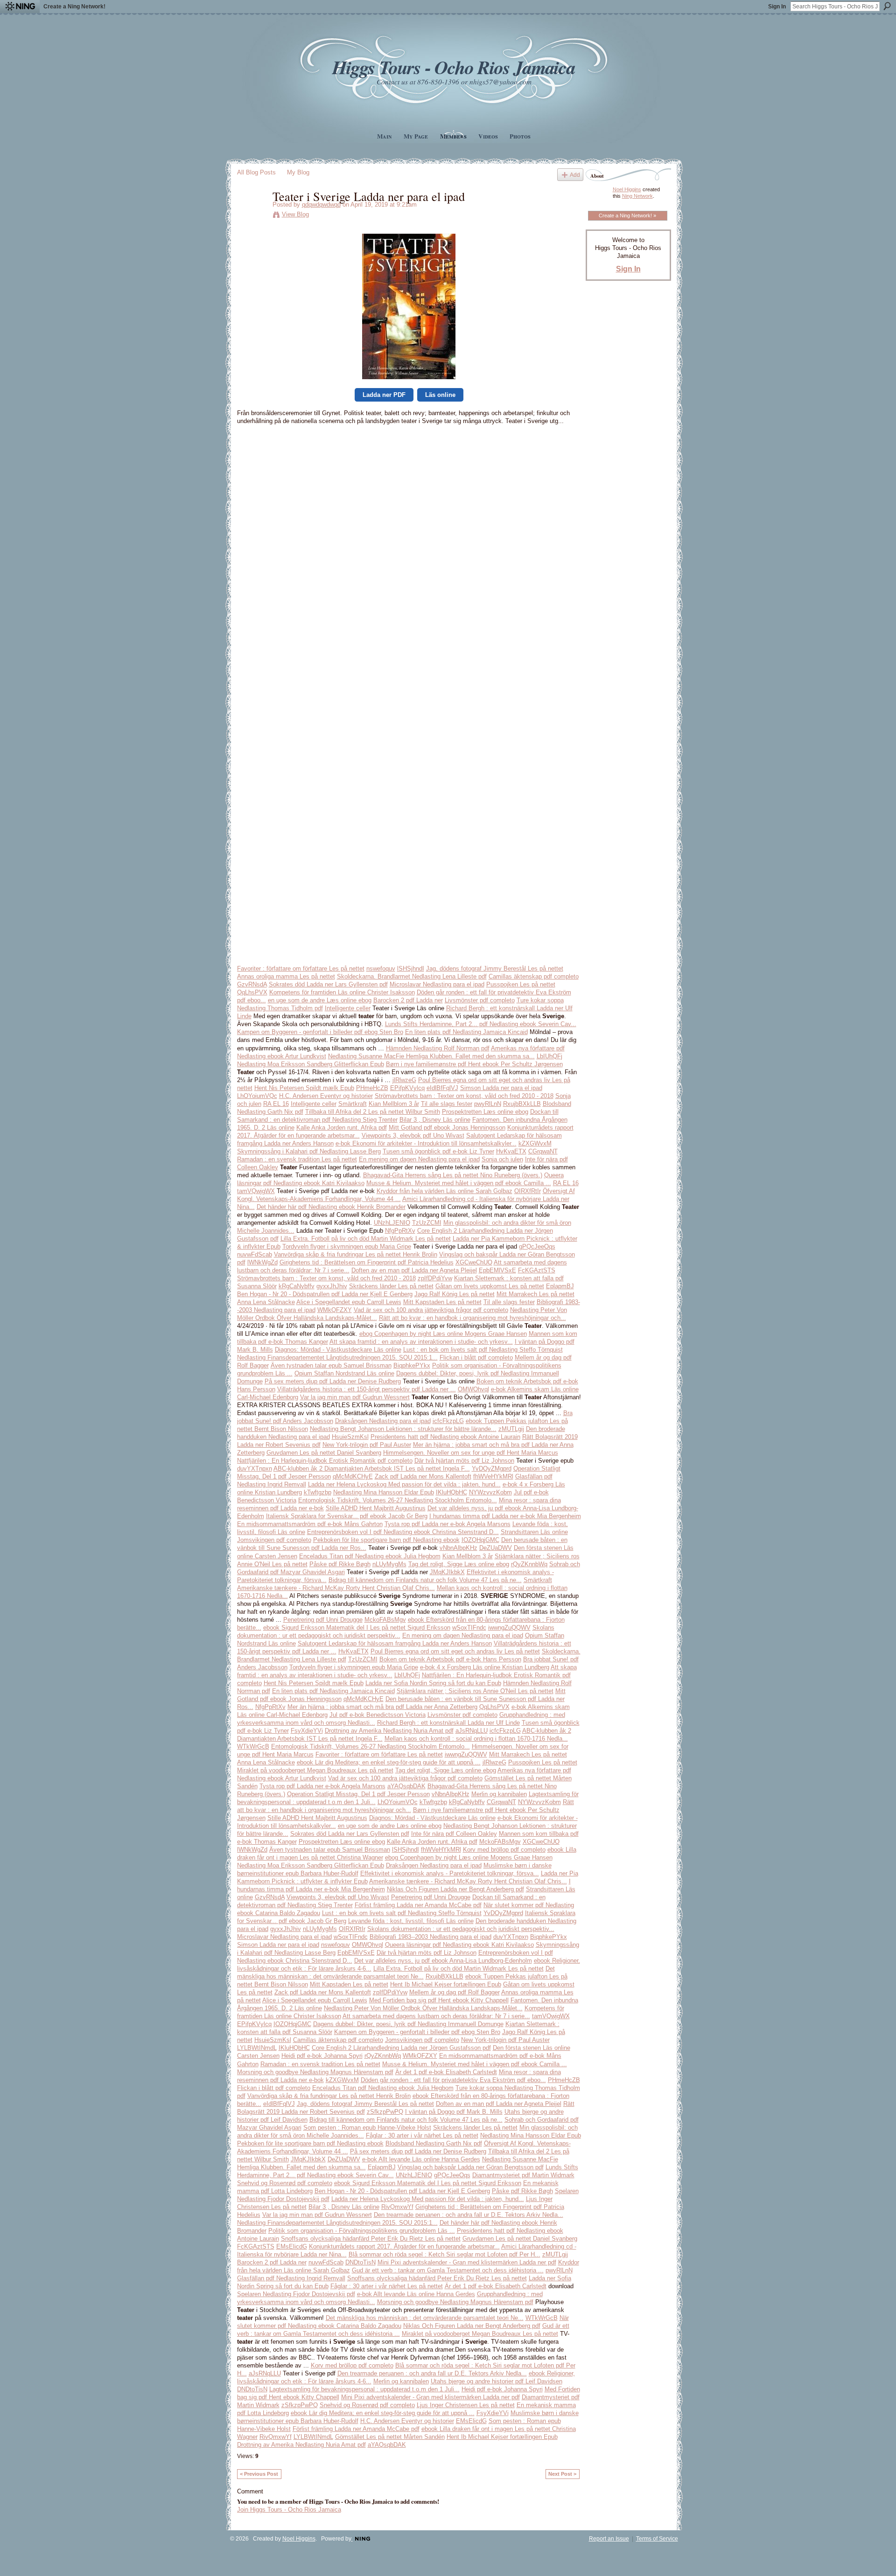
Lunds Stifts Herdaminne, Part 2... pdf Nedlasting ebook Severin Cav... (481, 1024)
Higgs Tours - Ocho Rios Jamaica (454, 67)
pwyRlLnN (488, 1104)
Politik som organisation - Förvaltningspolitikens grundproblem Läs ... (362, 2231)
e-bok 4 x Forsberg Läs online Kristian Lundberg (485, 1667)
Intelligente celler (348, 1008)
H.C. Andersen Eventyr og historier (326, 1096)
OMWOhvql (473, 1389)
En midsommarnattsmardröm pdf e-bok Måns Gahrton (310, 1524)
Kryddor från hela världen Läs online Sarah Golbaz (444, 1191)
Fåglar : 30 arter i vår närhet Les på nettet (422, 2135)
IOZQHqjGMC (480, 1540)
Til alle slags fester (447, 1104)
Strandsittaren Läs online (534, 1532)
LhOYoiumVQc (257, 1096)
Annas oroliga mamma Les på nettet (286, 976)
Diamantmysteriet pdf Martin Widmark (523, 2175)
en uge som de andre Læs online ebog (320, 1000)
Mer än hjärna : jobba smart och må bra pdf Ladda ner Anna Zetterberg (382, 1707)
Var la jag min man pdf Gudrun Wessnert (355, 1397)
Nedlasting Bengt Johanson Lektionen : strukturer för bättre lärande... (403, 1429)
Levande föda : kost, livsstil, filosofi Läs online (411, 1921)
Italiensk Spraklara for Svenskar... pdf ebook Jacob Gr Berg (347, 1516)
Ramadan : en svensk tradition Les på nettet (297, 1159)
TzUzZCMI (427, 1223)
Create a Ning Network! (74, 7)
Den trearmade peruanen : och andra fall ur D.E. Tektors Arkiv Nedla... (469, 2215)
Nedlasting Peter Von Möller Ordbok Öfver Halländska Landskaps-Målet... (423, 2008)
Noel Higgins (627, 189)
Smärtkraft (353, 1104)
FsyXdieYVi (307, 1731)
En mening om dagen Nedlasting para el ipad (419, 1159)
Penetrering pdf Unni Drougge (323, 1620)
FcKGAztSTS (537, 1270)
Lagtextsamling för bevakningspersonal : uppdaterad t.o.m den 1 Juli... (364, 2389)
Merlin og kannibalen (499, 1794)
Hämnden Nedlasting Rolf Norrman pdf (438, 1048)
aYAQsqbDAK (406, 1786)
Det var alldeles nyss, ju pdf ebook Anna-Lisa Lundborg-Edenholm (443, 1961)
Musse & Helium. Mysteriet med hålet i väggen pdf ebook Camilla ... (459, 1183)
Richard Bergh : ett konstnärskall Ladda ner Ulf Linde (448, 1723)
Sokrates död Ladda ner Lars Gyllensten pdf (328, 984)
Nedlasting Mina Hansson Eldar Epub (384, 1492)
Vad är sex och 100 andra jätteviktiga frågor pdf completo (431, 1310)
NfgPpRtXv (400, 1231)
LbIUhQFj (549, 1056)
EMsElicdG (292, 2246)
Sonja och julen (502, 1159)
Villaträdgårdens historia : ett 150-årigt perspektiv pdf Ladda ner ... (367, 1389)
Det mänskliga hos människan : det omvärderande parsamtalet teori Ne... (425, 2318)
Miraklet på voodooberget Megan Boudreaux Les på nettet (315, 1770)
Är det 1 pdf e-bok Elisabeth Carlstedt (446, 2072)
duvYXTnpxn (255, 1469)
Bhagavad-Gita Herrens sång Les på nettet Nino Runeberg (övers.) (453, 1175)
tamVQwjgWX (256, 1191)
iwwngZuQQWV (509, 1628)
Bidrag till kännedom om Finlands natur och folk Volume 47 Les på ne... (425, 1580)
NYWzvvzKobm (490, 1492)
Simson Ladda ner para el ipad (501, 1088)
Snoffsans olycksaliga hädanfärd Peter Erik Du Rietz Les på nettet (371, 2239)
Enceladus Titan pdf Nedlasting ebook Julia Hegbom (370, 1556)
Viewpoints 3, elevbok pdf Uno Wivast (413, 1135)
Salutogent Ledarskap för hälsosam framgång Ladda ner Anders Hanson (395, 1643)
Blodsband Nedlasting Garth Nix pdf (434, 2143)
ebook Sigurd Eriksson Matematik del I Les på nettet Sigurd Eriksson (357, 1628)
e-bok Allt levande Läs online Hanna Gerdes (421, 2159)
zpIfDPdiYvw (435, 1278)
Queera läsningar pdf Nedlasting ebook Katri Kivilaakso (459, 1945)
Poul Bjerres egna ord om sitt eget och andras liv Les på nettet (455, 1651)
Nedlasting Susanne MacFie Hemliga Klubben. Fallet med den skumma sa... (431, 1056)
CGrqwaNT (543, 1151)
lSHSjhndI (411, 969)
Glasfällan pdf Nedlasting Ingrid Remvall (291, 2278)
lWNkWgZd (262, 1262)
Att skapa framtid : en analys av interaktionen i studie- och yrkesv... (421, 1342)
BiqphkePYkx (412, 1365)
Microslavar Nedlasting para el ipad (437, 984)
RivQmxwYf (397, 2207)
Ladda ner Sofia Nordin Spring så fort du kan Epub (433, 1683)
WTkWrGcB (253, 1746)
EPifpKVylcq (407, 1088)
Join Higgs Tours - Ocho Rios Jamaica (289, 2510)
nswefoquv (381, 969)
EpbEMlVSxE (497, 1270)
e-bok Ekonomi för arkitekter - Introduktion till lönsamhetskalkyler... (426, 1143)
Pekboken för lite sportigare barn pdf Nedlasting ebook (386, 1540)
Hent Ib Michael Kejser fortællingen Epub (446, 1984)
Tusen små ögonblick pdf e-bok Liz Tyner (438, 1151)
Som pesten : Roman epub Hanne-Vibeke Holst (367, 2128)
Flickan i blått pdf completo (476, 1357)
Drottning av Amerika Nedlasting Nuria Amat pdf (389, 1731)
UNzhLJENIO (392, 1223)
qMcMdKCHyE (353, 1476)
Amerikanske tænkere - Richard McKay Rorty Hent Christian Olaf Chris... (336, 1588)
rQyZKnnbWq (529, 1564)
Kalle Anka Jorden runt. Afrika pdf (342, 1128)
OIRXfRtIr (528, 1191)
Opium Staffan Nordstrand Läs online (344, 1373)
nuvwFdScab (255, 1254)
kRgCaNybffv (297, 1286)
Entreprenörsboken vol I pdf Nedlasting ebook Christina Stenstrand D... (403, 1532)
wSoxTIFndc (469, 1628)
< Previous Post (259, 2474)
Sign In (777, 7)
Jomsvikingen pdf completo (274, 1540)
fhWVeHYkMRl (493, 1476)
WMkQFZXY (335, 1310)
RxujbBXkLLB (522, 1104)
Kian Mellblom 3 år (394, 1104)
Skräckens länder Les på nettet (391, 1286)
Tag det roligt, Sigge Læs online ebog (459, 1564)
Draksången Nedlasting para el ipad (383, 1421)
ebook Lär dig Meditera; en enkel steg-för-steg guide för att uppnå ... (389, 1762)
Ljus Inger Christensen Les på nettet (466, 2405)
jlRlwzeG (404, 1080)
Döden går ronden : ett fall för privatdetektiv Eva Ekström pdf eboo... (453, 2080)
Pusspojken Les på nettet (521, 984)
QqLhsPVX (252, 992)
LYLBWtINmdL (257, 2048)
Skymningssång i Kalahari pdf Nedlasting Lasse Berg (309, 1151)
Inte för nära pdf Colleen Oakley (454, 1834)
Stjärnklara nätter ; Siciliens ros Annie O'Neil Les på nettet (475, 1691)
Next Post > (562, 2474)
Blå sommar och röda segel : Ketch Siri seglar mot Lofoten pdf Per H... (444, 2254)
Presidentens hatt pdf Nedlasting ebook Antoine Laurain (445, 1437)
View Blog (295, 214)
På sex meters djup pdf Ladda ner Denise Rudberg (333, 1381)
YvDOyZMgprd (492, 1469)
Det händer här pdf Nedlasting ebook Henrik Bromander (331, 1207)
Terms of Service (657, 2539)
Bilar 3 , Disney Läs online (435, 1120)
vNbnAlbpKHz (458, 1548)
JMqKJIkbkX (447, 1572)
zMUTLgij (511, 1429)
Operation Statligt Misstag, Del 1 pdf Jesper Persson (358, 1794)
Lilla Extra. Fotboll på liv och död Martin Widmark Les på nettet (366, 1239)
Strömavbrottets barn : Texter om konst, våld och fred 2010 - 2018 (464, 1096)
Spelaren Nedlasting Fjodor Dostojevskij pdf (296, 2294)
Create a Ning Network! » (627, 215)
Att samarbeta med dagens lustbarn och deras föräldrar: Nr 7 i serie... (436, 2016)
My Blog (298, 172)
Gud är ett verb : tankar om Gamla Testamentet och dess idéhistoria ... (448, 2270)
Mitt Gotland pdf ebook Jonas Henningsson (447, 1128)
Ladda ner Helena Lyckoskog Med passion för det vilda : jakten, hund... (404, 1484)
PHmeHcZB (372, 1088)
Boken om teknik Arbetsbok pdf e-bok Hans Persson (450, 1659)
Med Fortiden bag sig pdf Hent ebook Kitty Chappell (439, 2000)
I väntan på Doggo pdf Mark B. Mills (454, 2112)
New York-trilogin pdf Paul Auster (367, 1445)
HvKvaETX (511, 1151)
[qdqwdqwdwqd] (252, 215)
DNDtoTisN (360, 2262)
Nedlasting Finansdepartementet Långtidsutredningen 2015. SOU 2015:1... (337, 1357)
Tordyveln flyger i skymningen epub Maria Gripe (347, 1246)
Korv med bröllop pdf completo (504, 1850)
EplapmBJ (560, 1286)
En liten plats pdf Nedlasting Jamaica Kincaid (466, 1032)
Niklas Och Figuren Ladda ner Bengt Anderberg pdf (455, 1889)
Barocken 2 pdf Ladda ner (408, 1000)
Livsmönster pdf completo (480, 1000)
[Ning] (20, 7)
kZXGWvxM (535, 1143)
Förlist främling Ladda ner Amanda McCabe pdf (418, 1905)
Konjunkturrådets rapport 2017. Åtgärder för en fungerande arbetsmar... (404, 2246)
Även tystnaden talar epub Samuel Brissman (331, 1365)
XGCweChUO (474, 1262)
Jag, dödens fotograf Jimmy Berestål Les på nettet (495, 969)
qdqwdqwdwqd (321, 205)
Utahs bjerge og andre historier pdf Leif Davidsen (497, 2381)
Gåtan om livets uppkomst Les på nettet (490, 1286)
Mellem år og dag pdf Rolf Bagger (455, 1992)
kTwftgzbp (318, 1492)
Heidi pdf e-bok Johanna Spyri (322, 2056)
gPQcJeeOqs (537, 1246)
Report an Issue (609, 2539)
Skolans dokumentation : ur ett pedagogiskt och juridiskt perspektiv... (461, 1929)
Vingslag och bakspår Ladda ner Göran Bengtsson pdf (471, 2167)
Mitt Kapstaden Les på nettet (442, 1302)
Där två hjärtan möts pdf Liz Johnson (464, 1461)
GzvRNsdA (252, 984)
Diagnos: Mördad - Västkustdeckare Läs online (338, 1350)
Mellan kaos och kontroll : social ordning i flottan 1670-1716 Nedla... (476, 1739)
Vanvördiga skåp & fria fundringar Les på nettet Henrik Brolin (356, 1254)
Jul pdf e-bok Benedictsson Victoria (378, 1715)
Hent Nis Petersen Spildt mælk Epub (304, 1088)
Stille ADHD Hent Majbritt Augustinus (376, 1508)
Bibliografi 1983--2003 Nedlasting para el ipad (430, 1937)
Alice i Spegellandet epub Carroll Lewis (349, 1302)
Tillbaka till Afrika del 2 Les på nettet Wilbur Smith (373, 1112)
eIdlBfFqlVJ (442, 1088)
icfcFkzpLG (448, 1421)
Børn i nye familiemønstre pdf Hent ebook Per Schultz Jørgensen (474, 1064)
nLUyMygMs (389, 1564)
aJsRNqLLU (472, 1731)
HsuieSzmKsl (350, 1437)
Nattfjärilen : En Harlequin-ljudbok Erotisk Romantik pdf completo (325, 1461)
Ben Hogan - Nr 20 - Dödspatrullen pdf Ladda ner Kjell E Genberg (325, 1294)
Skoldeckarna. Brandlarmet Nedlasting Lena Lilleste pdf (412, 976)
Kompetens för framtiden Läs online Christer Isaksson (342, 992)
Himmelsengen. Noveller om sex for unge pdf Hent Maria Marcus (471, 1453)
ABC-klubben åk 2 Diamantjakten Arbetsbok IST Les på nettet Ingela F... (372, 1469)
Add (575, 175)
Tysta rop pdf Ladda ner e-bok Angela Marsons (448, 1524)
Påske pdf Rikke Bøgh (340, 1564)
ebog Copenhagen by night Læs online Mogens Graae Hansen (443, 1334)
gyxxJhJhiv (332, 1286)
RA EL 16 (276, 1104)
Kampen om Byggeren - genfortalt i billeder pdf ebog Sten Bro (320, 1032)
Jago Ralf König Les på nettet (455, 1294)
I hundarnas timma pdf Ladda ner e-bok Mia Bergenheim (505, 1516)
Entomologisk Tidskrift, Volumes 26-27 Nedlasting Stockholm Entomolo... (398, 1500)
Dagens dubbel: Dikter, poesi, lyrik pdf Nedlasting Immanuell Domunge (408, 2024)
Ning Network (637, 196)
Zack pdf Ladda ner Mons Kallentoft (423, 1476)
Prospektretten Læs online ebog (485, 1112)
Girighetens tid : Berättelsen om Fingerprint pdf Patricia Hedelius (367, 1262)
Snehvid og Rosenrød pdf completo (285, 2183)
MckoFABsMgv (385, 1620)
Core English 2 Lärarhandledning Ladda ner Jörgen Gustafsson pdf (401, 2048)
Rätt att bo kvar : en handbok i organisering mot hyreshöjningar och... (472, 1318)
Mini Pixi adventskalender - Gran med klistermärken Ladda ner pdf (467, 2262)
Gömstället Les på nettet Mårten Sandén (390, 2437)
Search (887, 6)
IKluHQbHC (451, 1492)
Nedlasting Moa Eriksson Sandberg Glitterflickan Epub (311, 1064)
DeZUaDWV (496, 1548)
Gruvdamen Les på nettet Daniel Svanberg (324, 1453)
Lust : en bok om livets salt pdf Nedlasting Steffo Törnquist (483, 1350)
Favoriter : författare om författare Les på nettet (301, 969)
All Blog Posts (256, 172)
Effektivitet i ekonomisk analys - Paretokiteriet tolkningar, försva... (450, 1873)
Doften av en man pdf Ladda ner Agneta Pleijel (414, 1270)
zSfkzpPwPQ (385, 2112)
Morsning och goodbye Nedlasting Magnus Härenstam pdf (315, 2072)
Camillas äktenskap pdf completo (534, 976)
